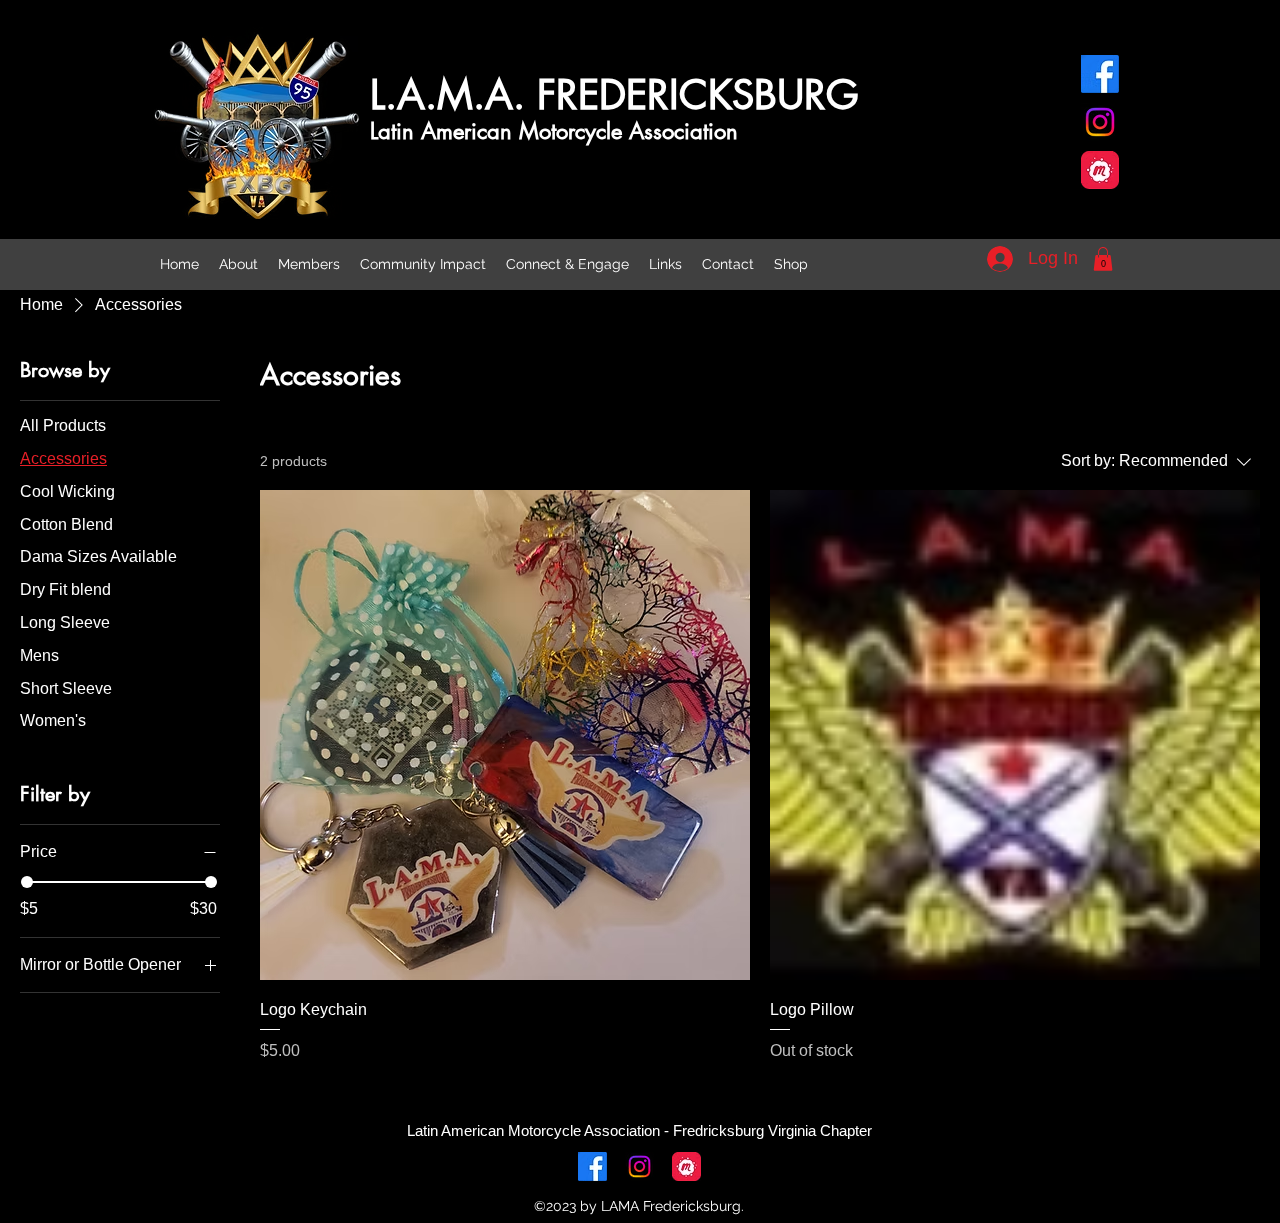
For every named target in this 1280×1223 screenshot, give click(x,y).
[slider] (27, 882)
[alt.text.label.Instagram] (1100, 122)
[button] (1103, 259)
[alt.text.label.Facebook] (1100, 74)
